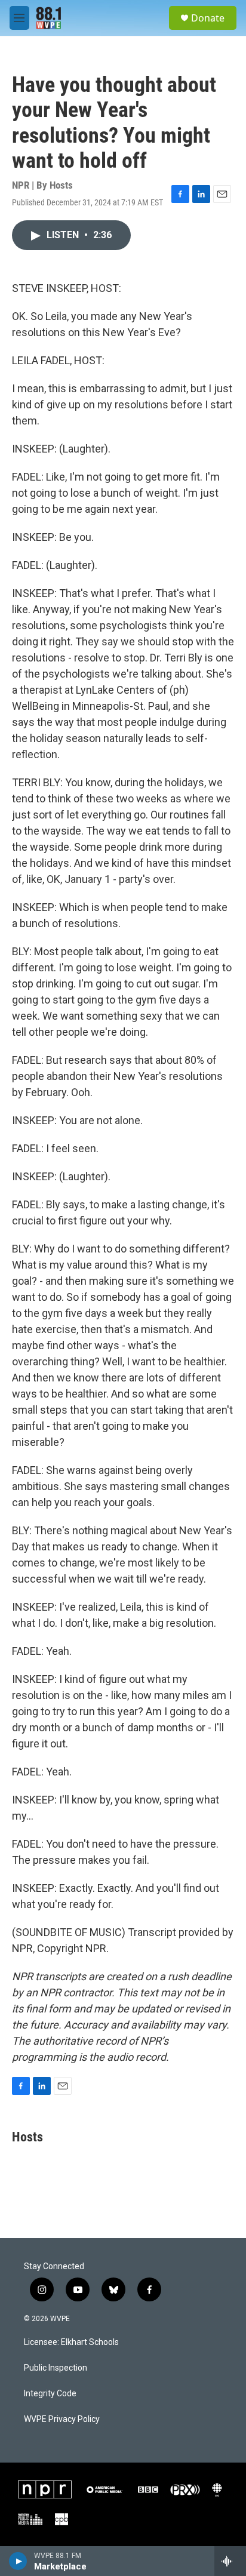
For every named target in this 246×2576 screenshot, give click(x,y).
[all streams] (230, 2561)
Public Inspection (56, 2368)
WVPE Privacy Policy (62, 2419)
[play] (18, 2561)
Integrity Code (50, 2394)
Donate (208, 18)
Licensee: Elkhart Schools (71, 2342)
